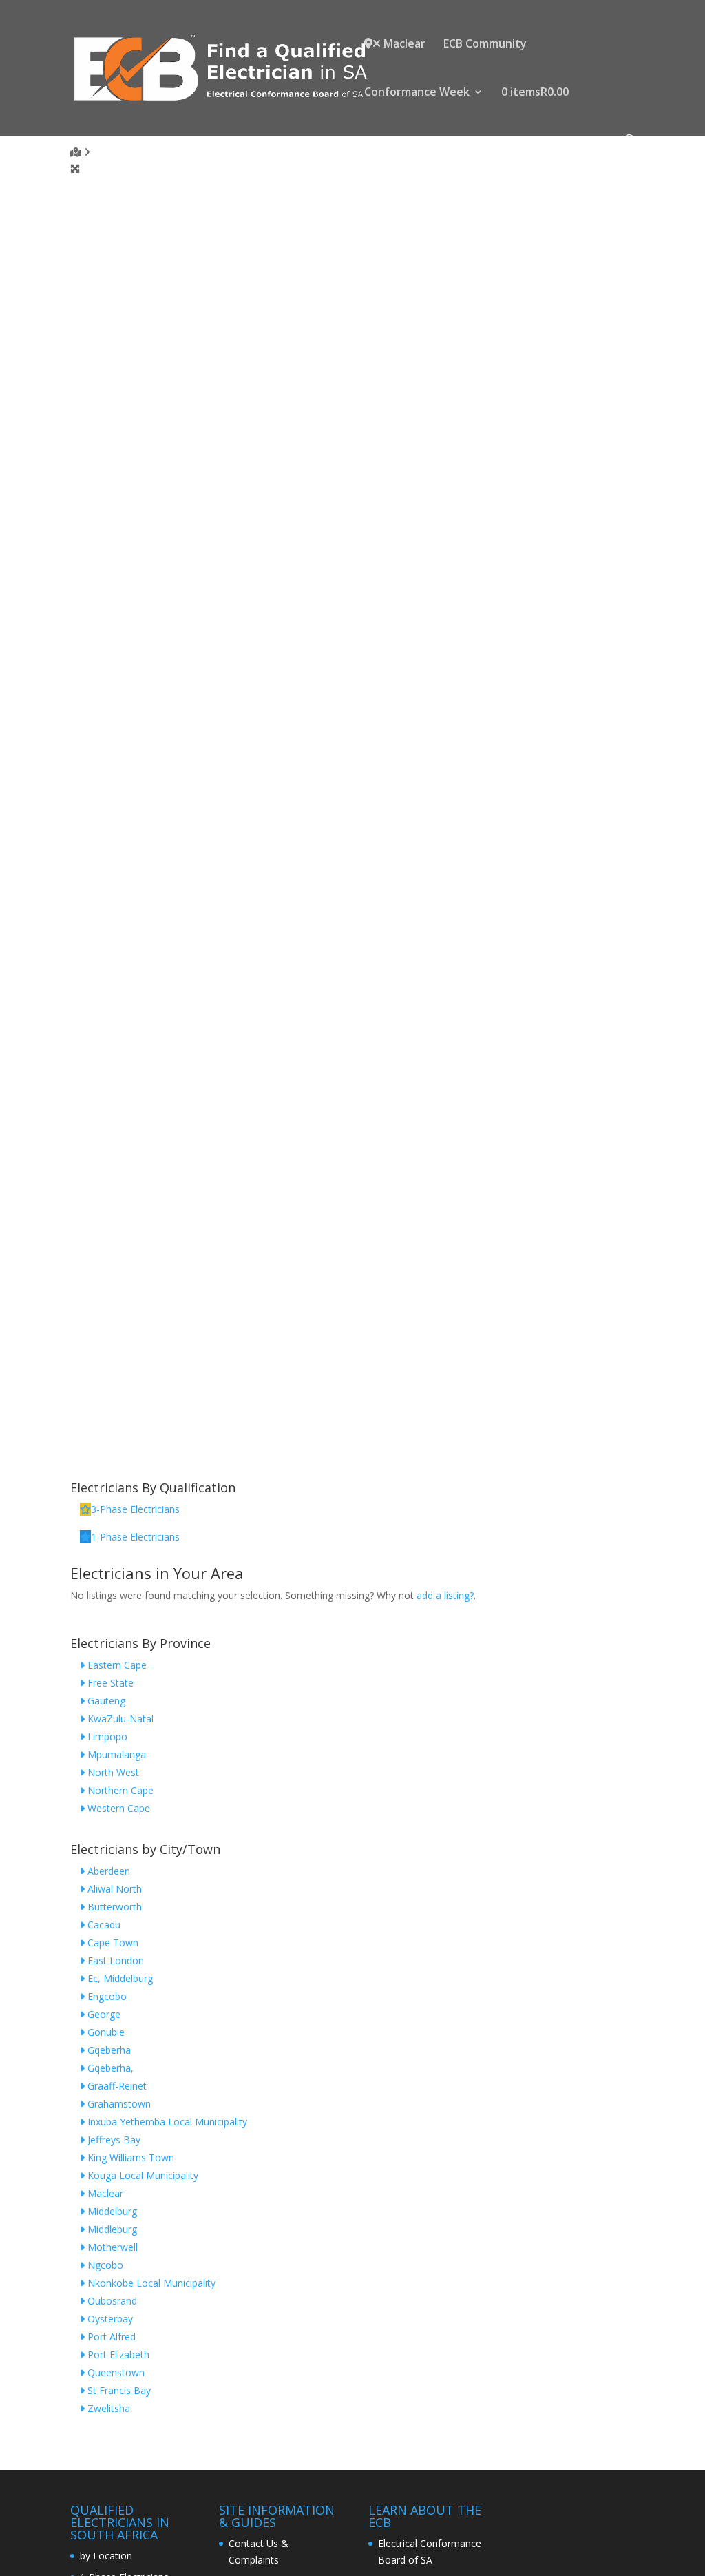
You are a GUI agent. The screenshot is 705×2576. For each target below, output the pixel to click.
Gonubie (105, 2032)
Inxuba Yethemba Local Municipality (166, 2122)
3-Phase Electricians (135, 1509)
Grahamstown (118, 2104)
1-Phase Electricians (135, 1537)
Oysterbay (109, 2319)
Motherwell (111, 2247)
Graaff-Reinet (116, 2086)
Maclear (403, 44)
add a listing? (445, 1595)
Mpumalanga (115, 1754)
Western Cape (117, 1808)
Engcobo (106, 1996)
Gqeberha (108, 2050)
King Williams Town (129, 2157)
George (103, 2014)
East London (114, 1960)
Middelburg (111, 2211)
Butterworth (113, 1907)
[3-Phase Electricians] (85, 1509)
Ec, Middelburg (119, 1978)
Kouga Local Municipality (141, 2175)
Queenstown (115, 2372)
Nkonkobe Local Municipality (150, 2283)
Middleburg (111, 2229)
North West (112, 1772)
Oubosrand (111, 2301)
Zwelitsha (107, 2408)
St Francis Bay (118, 2390)
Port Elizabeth (117, 2355)
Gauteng (105, 1701)
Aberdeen (107, 1871)
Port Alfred (110, 2337)
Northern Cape (119, 1790)
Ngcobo (104, 2265)
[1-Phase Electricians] (85, 1537)
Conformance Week (417, 93)
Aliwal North (113, 1889)
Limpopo (106, 1737)
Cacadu (103, 1925)
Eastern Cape (116, 1665)
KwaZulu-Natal (119, 1719)
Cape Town (112, 1943)
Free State (109, 1683)
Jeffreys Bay (113, 2140)
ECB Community (485, 45)
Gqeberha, (109, 2068)
